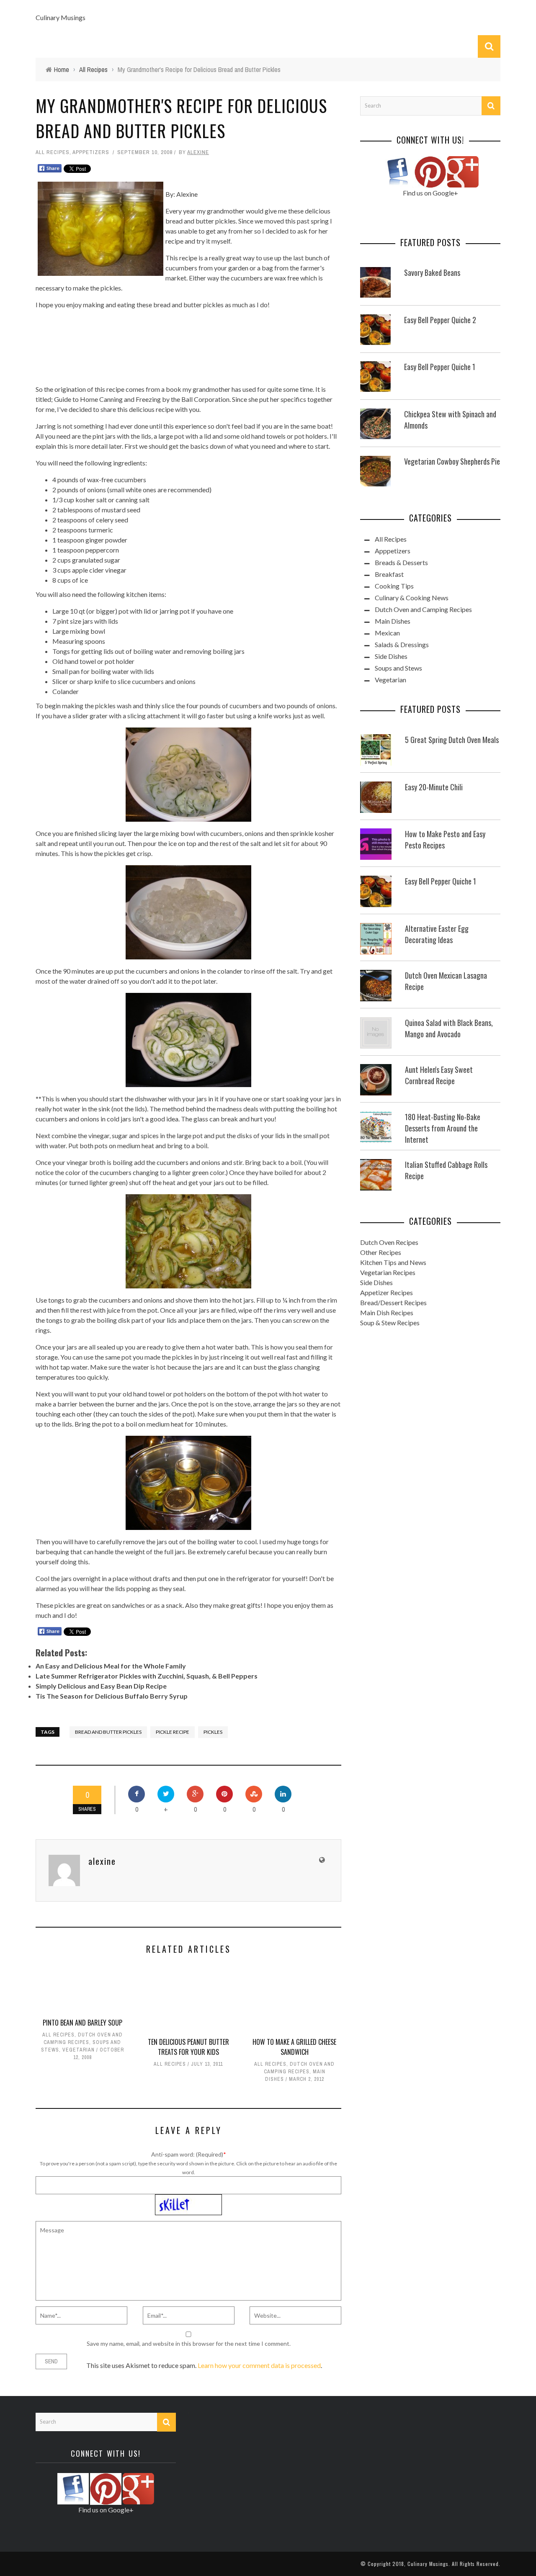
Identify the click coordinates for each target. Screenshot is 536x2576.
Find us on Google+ (430, 193)
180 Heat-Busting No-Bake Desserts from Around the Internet (443, 1128)
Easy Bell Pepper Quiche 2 (440, 320)
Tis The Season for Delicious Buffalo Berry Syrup (112, 1696)
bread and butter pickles (108, 1732)
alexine (198, 152)
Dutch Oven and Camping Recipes (423, 609)
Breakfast (389, 574)
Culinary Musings (61, 17)
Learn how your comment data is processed (259, 2365)
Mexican (387, 633)
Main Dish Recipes (387, 1312)
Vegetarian (79, 2050)
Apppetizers (91, 152)
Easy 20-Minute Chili (434, 787)
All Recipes (53, 152)
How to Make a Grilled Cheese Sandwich (294, 2047)
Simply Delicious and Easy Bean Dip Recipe (101, 1686)
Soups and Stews (398, 668)
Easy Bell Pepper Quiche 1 (440, 367)
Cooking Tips (394, 586)
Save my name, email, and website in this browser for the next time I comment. (189, 2343)
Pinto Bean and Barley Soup (82, 2023)
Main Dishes (393, 621)
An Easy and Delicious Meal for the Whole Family (111, 1666)
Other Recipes (381, 1252)
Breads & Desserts (401, 562)
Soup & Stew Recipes (390, 1323)
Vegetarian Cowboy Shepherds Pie (452, 461)
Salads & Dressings (402, 644)
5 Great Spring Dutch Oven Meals (452, 740)
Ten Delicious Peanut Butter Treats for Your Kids (188, 2047)
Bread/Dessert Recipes (393, 1302)
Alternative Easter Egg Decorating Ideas (437, 934)
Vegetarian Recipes (388, 1272)
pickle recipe (173, 1732)
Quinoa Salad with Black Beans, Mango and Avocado (449, 1028)
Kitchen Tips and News (393, 1262)
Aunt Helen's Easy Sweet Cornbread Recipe (439, 1075)
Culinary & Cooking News (412, 598)
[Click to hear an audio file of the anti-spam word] (188, 2199)
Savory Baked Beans (432, 273)
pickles (213, 1732)
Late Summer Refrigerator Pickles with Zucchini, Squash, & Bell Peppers (147, 1676)
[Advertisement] (188, 346)
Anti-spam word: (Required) (187, 2154)
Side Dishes (391, 656)
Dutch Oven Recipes (389, 1242)
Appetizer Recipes (387, 1292)
